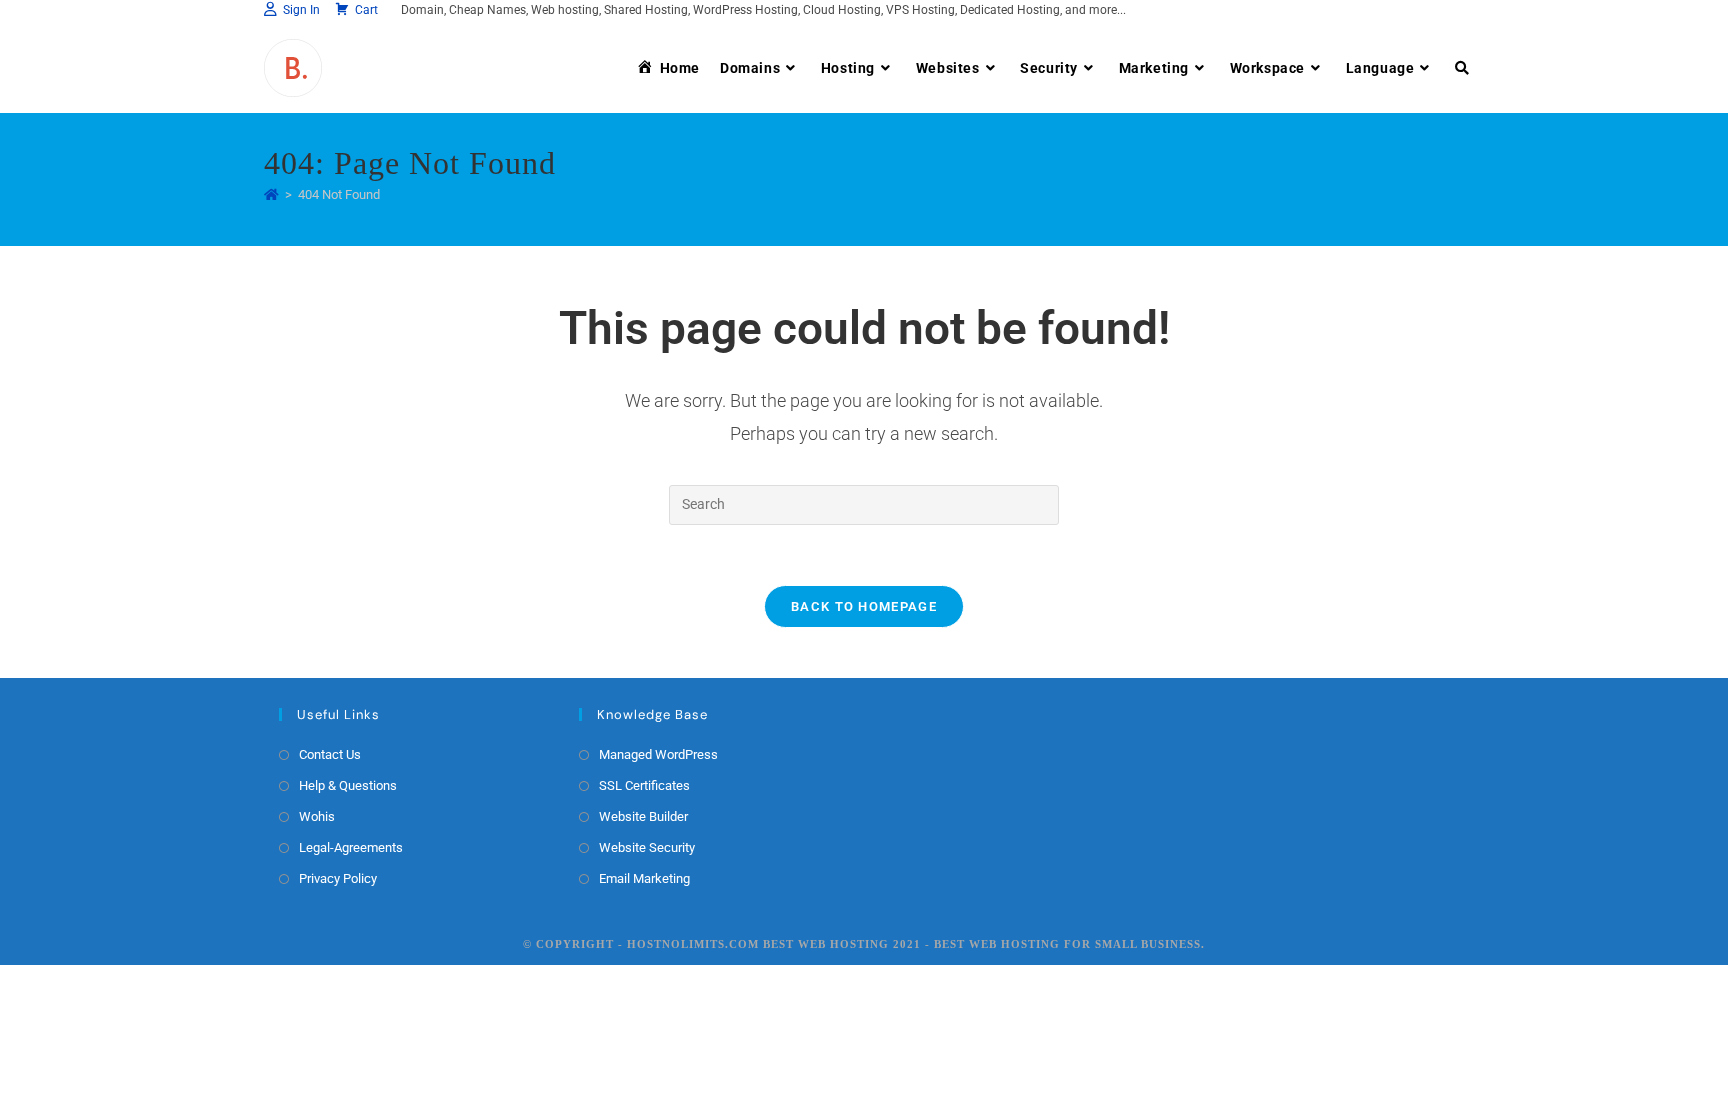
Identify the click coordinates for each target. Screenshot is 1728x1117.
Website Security (647, 847)
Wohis (317, 816)
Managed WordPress (658, 754)
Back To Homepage (864, 606)
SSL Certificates (644, 785)
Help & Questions (348, 785)
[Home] (271, 194)
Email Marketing (644, 878)
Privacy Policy (338, 878)
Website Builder (643, 816)
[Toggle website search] (1462, 68)
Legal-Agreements (351, 847)
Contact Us (330, 754)
